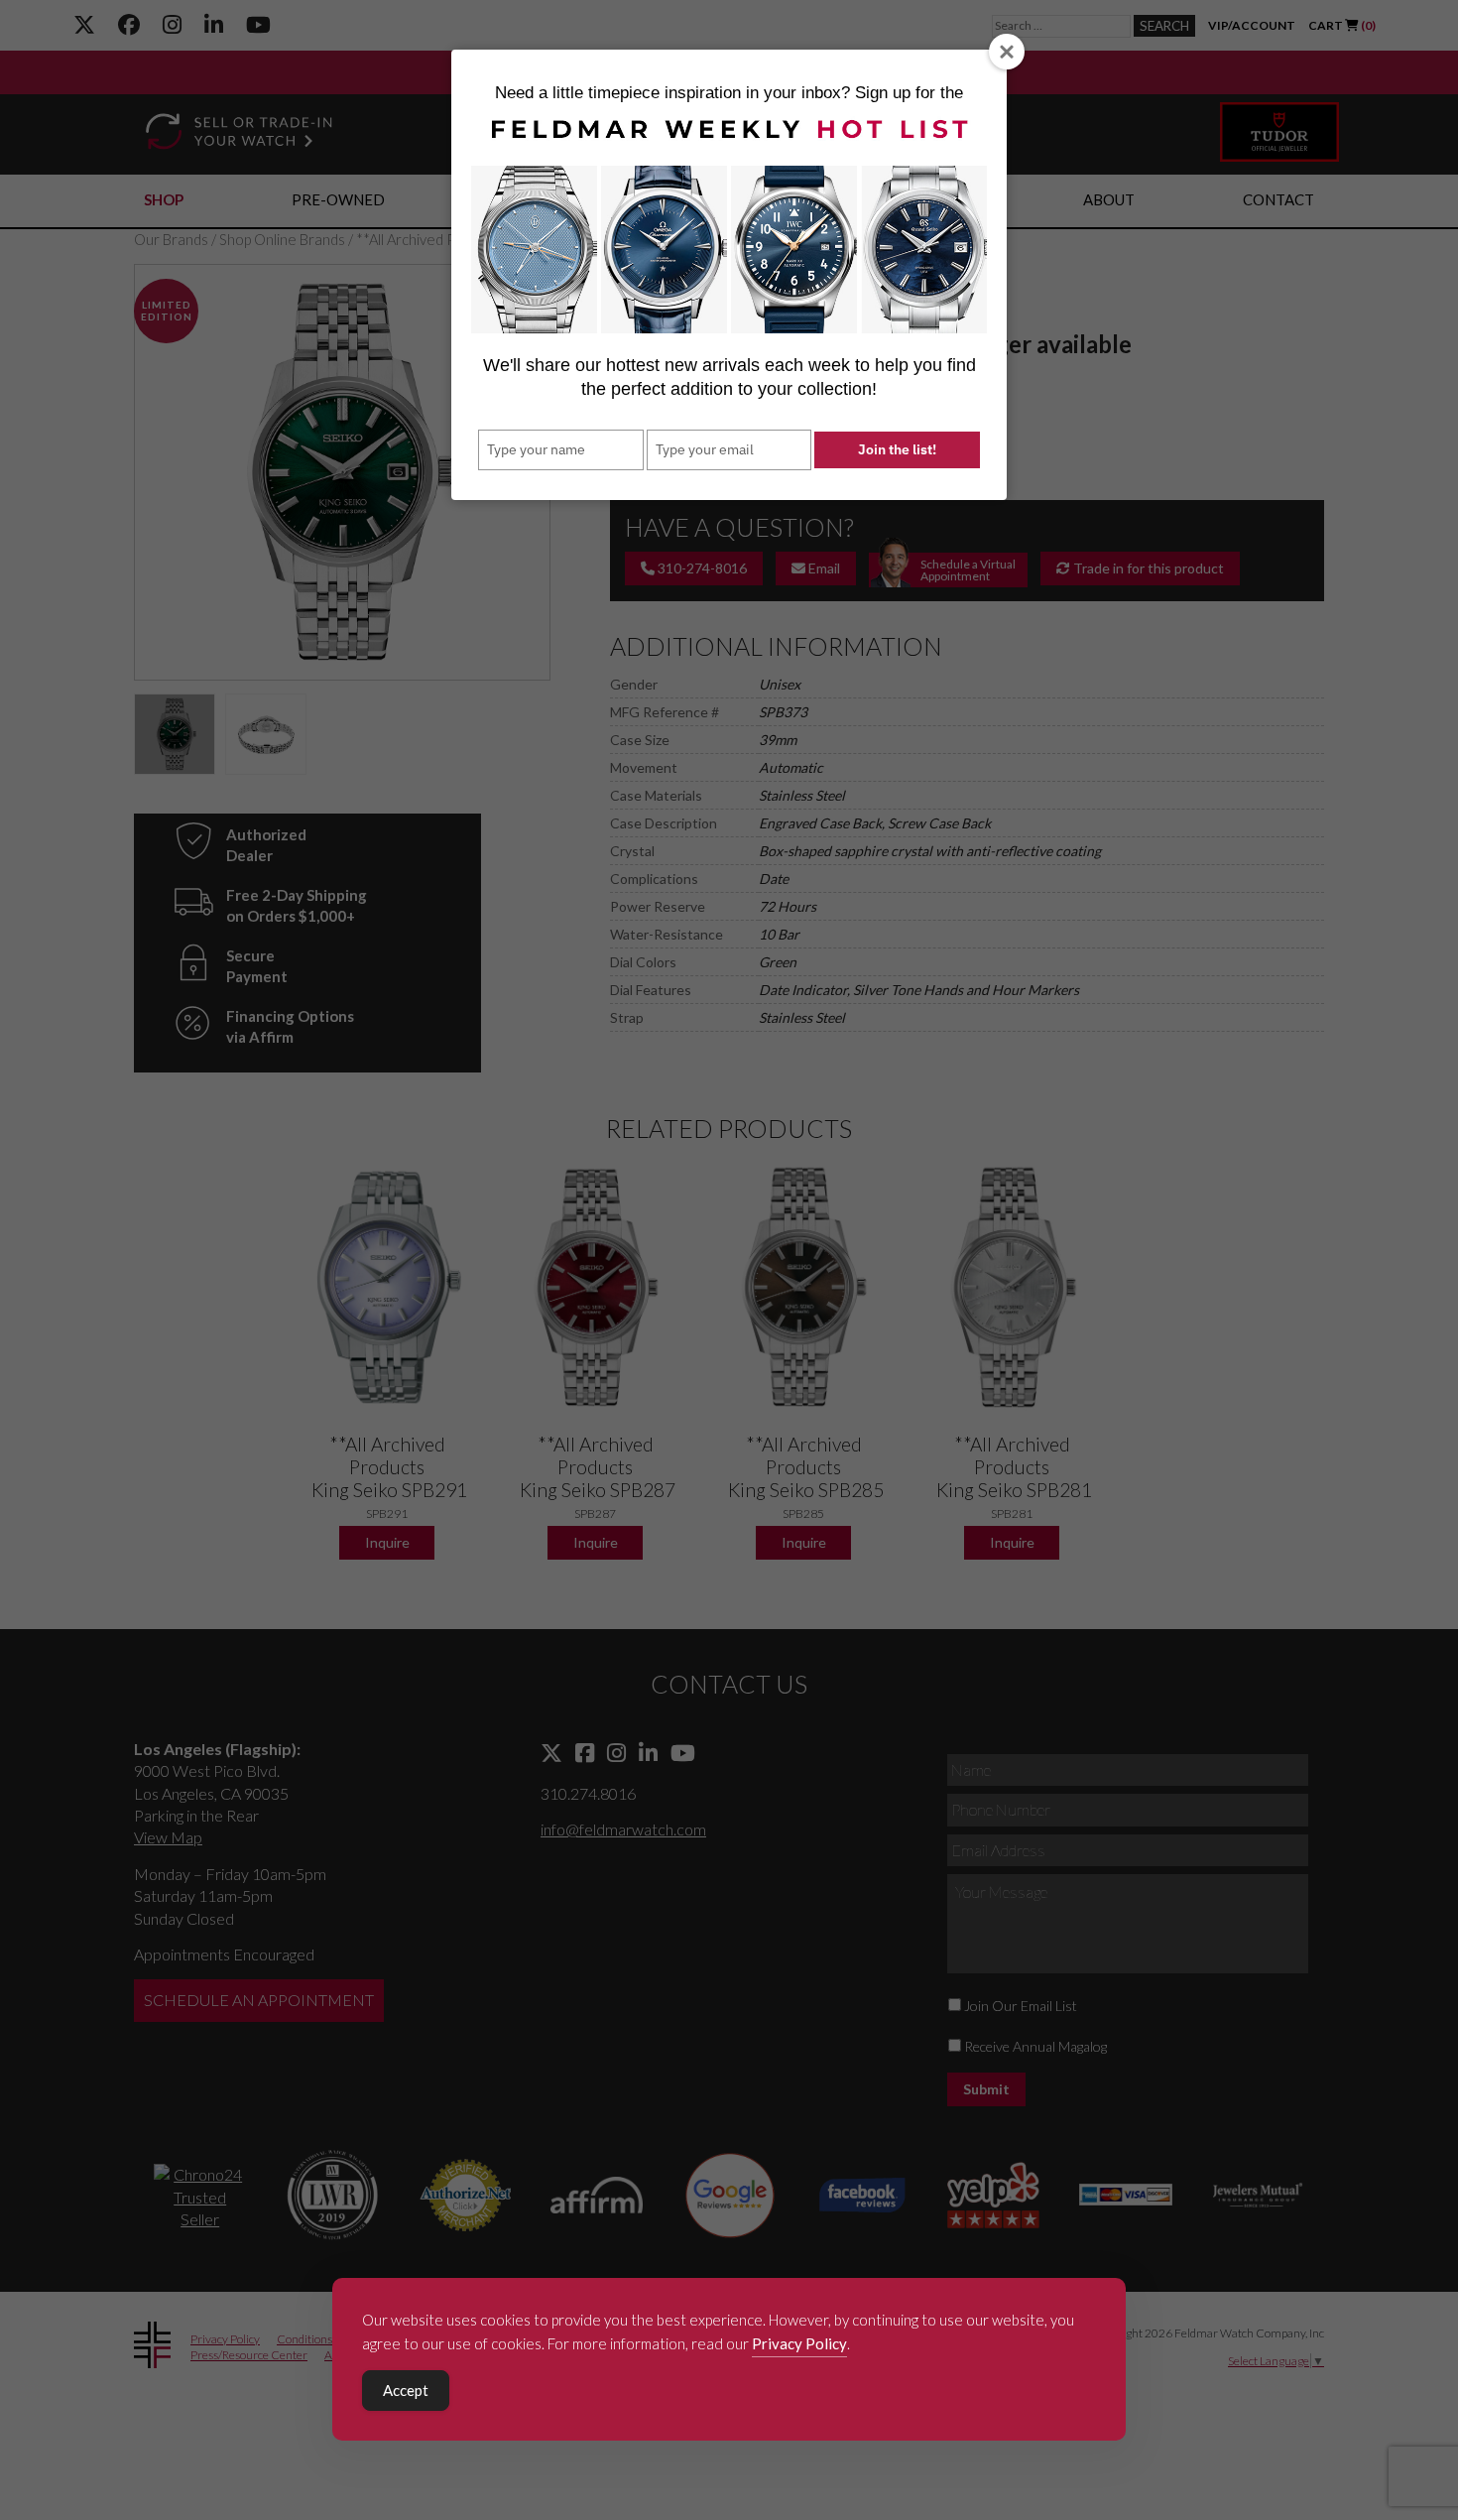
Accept (406, 2390)
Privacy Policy (799, 2343)
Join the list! (897, 449)
